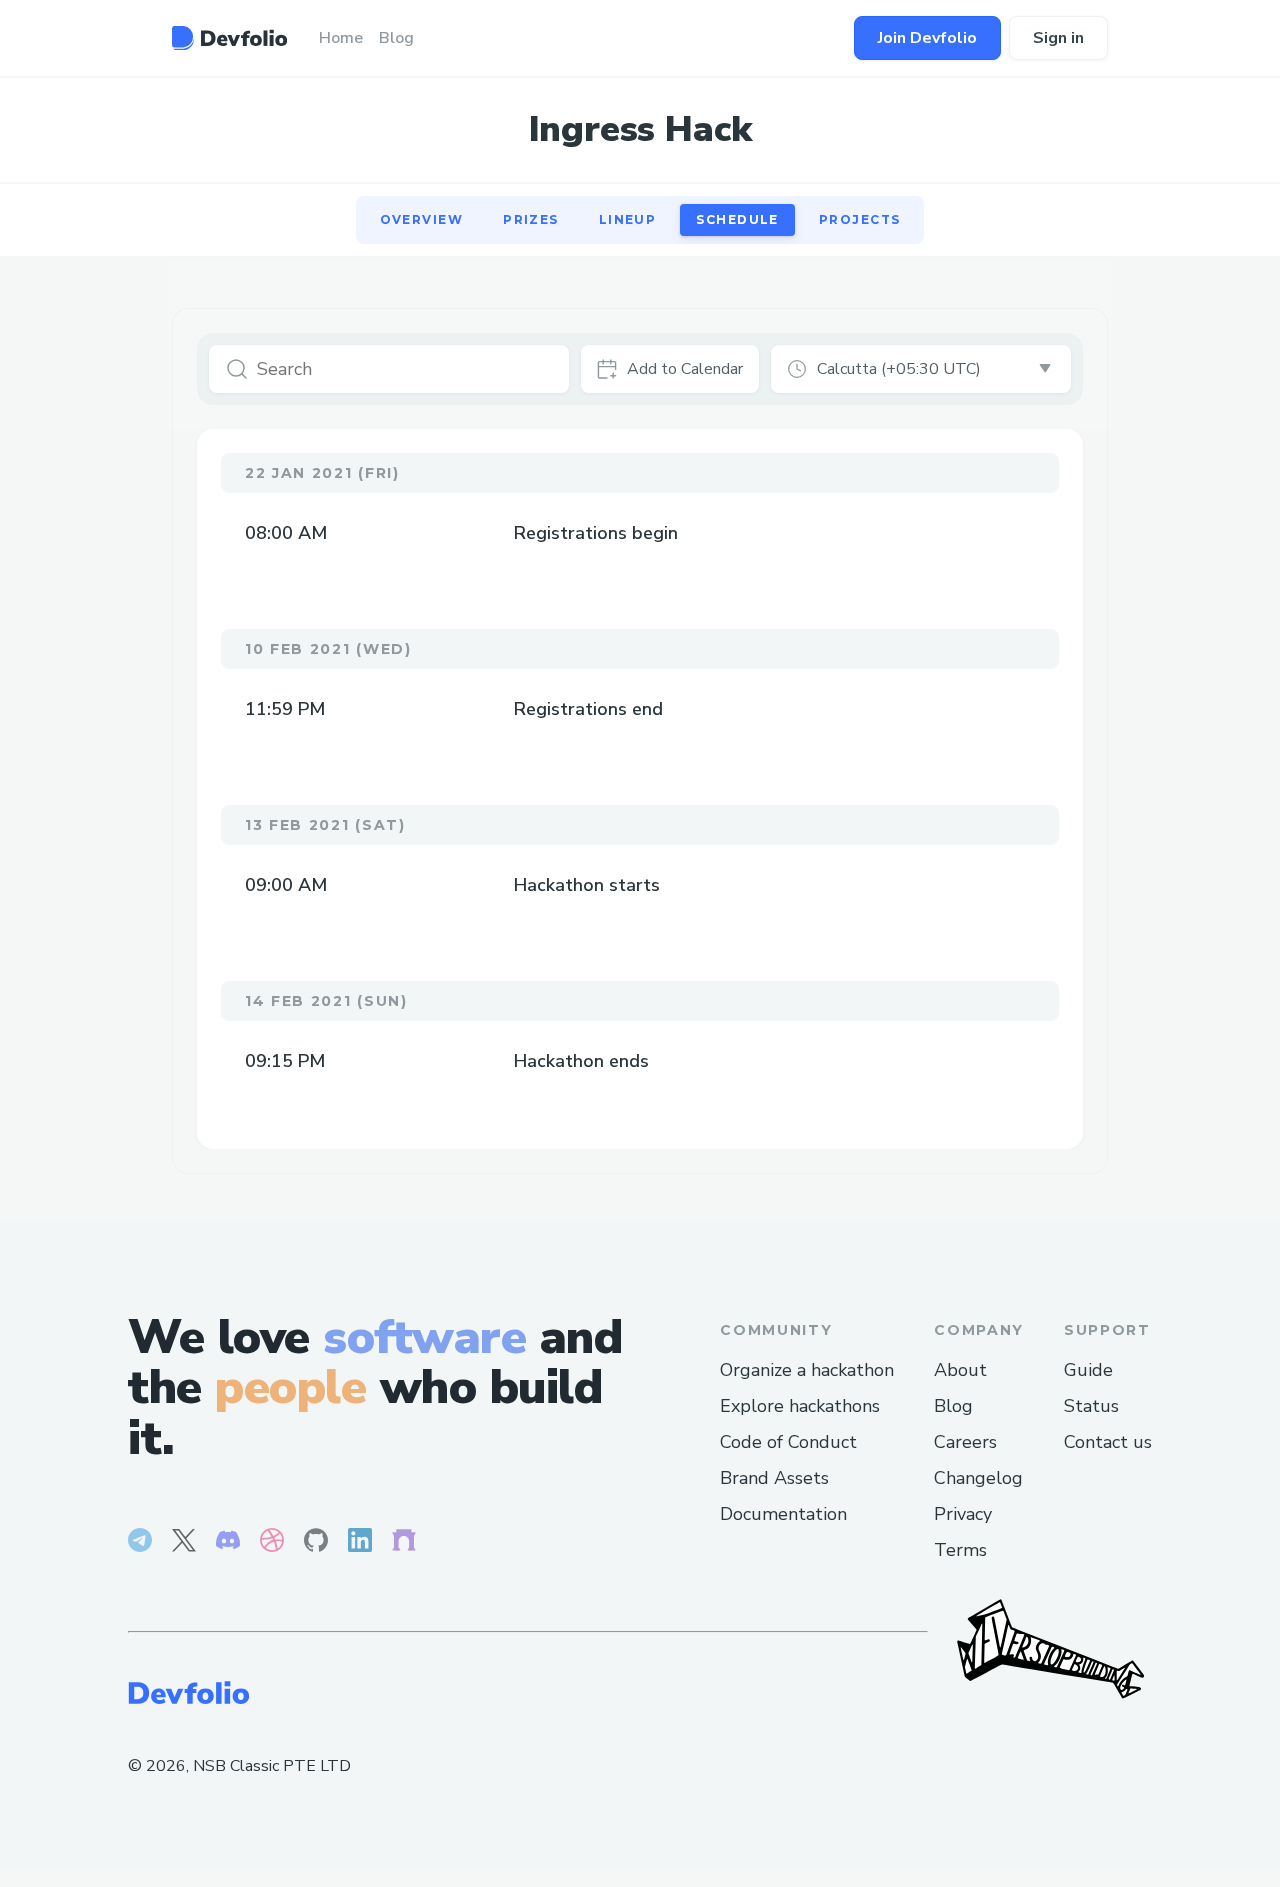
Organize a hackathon (807, 1370)
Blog (953, 1406)
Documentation (783, 1514)
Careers (965, 1442)
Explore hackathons (800, 1406)
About (960, 1370)
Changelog (978, 1478)
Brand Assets (774, 1478)
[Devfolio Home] (229, 38)
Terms (960, 1550)
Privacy (963, 1514)
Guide (1088, 1370)
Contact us (1108, 1442)
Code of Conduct (788, 1442)
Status (1091, 1406)
